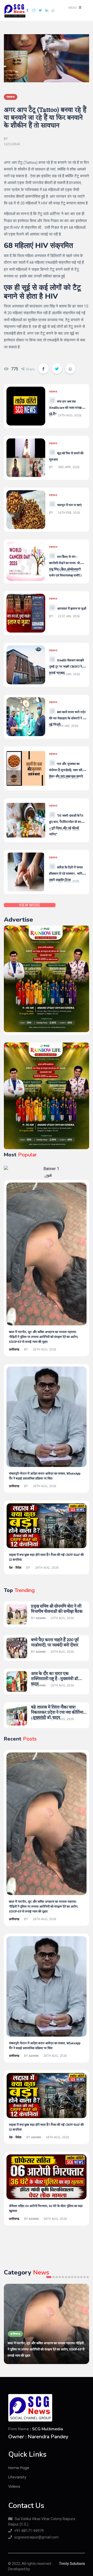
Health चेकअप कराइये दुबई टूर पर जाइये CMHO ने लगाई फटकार (67, 667)
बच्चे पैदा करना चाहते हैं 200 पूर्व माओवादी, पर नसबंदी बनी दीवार (55, 1643)
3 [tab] (57, 2277)
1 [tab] (49, 2277)
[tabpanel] (47, 2324)
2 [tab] (53, 2277)
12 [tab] (84, 2277)
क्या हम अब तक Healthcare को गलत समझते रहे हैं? (66, 408)
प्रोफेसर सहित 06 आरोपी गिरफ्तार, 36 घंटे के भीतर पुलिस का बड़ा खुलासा (46, 2209)
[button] (74, 8)
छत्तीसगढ (14, 1349)
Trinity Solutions (72, 2564)
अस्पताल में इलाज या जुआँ (72, 609)
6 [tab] (66, 2277)
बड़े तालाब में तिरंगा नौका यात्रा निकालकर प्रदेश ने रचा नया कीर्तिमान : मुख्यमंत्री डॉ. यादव (58, 1713)
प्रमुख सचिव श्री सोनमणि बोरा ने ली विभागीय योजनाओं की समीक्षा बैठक (57, 1609)
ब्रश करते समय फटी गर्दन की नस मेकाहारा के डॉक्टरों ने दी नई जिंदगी (67, 718)
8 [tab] (72, 2277)
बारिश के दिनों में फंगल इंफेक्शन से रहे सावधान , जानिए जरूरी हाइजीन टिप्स (67, 874)
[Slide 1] (47, 1177)
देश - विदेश (15, 1568)
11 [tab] (81, 2277)
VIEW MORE (30, 905)
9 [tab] (75, 2277)
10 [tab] (78, 2277)
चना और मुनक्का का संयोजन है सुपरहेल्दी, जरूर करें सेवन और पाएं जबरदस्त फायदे (66, 770)
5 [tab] (63, 2277)
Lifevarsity (17, 2477)
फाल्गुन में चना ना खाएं (69, 505)
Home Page (19, 2468)
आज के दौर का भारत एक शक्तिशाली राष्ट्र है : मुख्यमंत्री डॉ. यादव (55, 1679)
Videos (14, 2486)
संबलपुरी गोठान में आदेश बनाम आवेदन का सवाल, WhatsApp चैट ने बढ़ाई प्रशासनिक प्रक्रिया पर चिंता (45, 1476)
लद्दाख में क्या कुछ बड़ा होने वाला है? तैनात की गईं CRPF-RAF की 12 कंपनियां (46, 1557)
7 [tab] (69, 2277)
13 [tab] (88, 2277)
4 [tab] (60, 2277)
